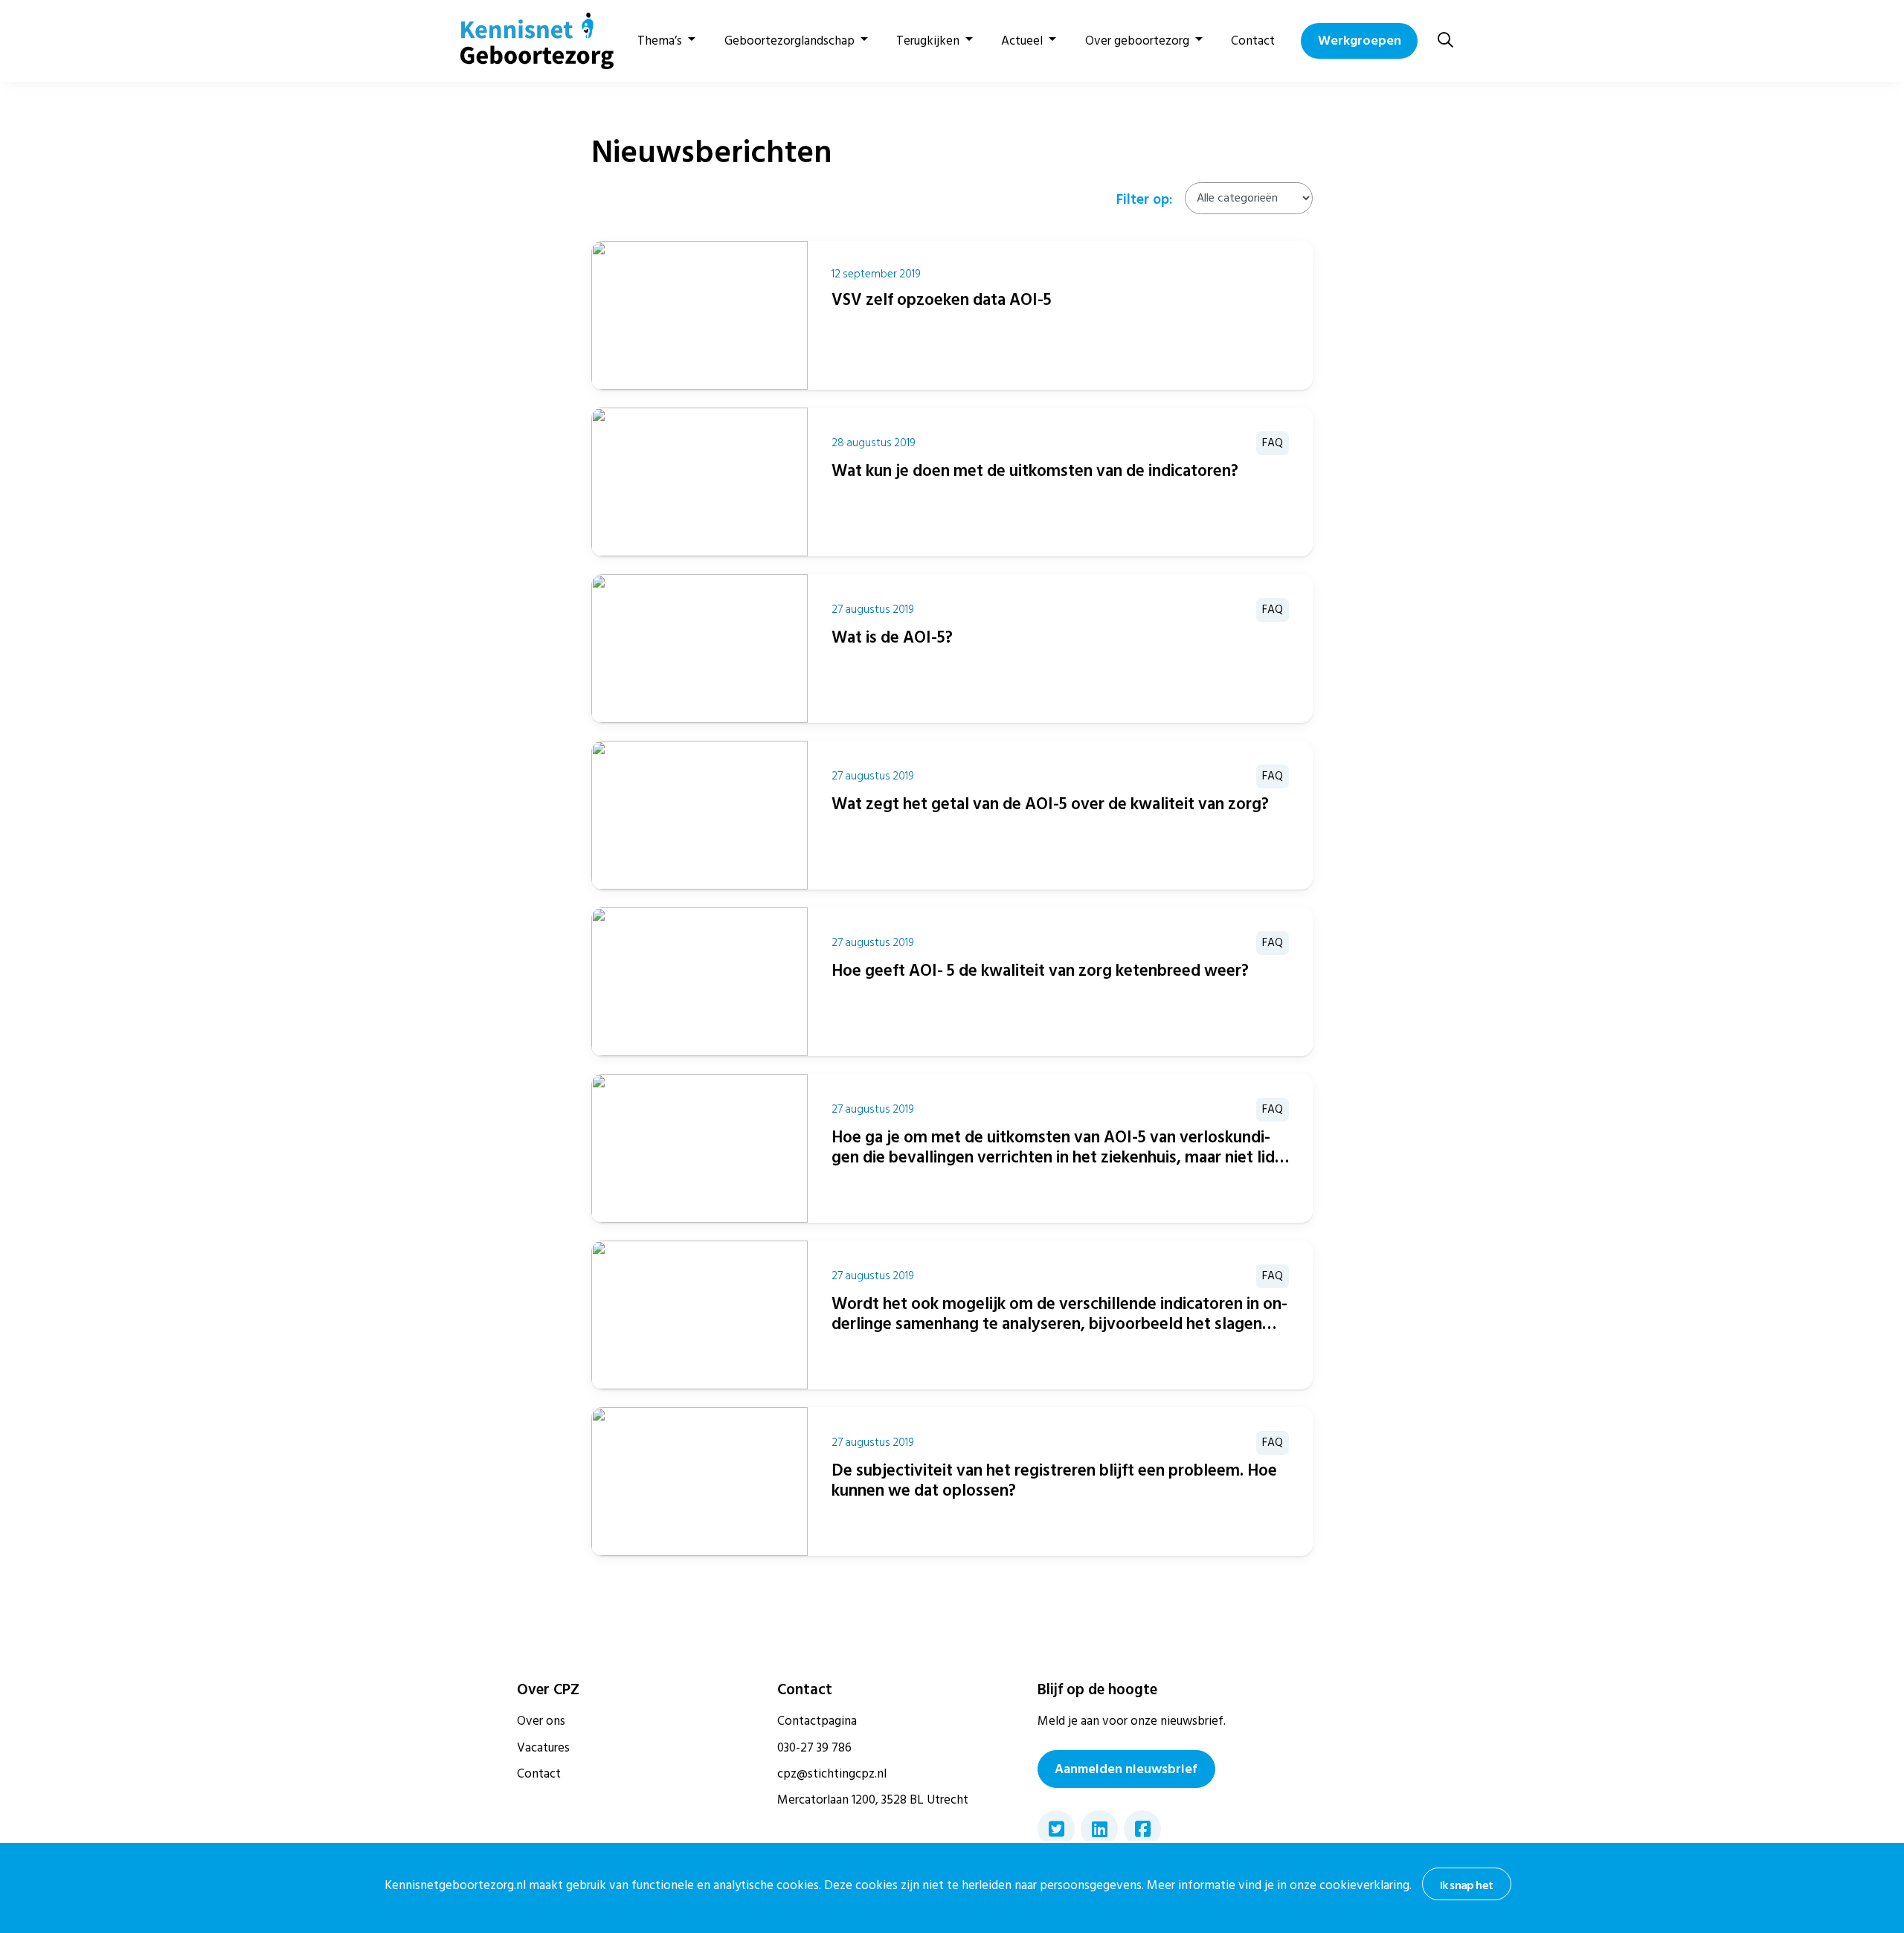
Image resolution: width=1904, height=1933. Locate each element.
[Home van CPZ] (528, 41)
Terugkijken (928, 41)
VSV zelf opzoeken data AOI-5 (942, 300)
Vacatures (543, 1748)
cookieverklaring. (1366, 1885)
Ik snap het (1466, 1885)
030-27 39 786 (814, 1748)
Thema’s (660, 41)
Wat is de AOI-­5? (892, 637)
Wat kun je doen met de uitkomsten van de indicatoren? (1035, 471)
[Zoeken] (1445, 41)
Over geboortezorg (1137, 41)
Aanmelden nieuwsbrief (1126, 1769)
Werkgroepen (1360, 41)
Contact (1253, 41)
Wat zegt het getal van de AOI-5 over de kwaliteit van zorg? (1050, 804)
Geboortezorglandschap (789, 41)
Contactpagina (817, 1721)
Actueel (1022, 41)
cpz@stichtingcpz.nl (832, 1774)
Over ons (541, 1721)
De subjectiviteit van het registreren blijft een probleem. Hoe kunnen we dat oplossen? (1054, 1480)
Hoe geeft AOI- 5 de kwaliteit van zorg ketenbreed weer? (1040, 971)
